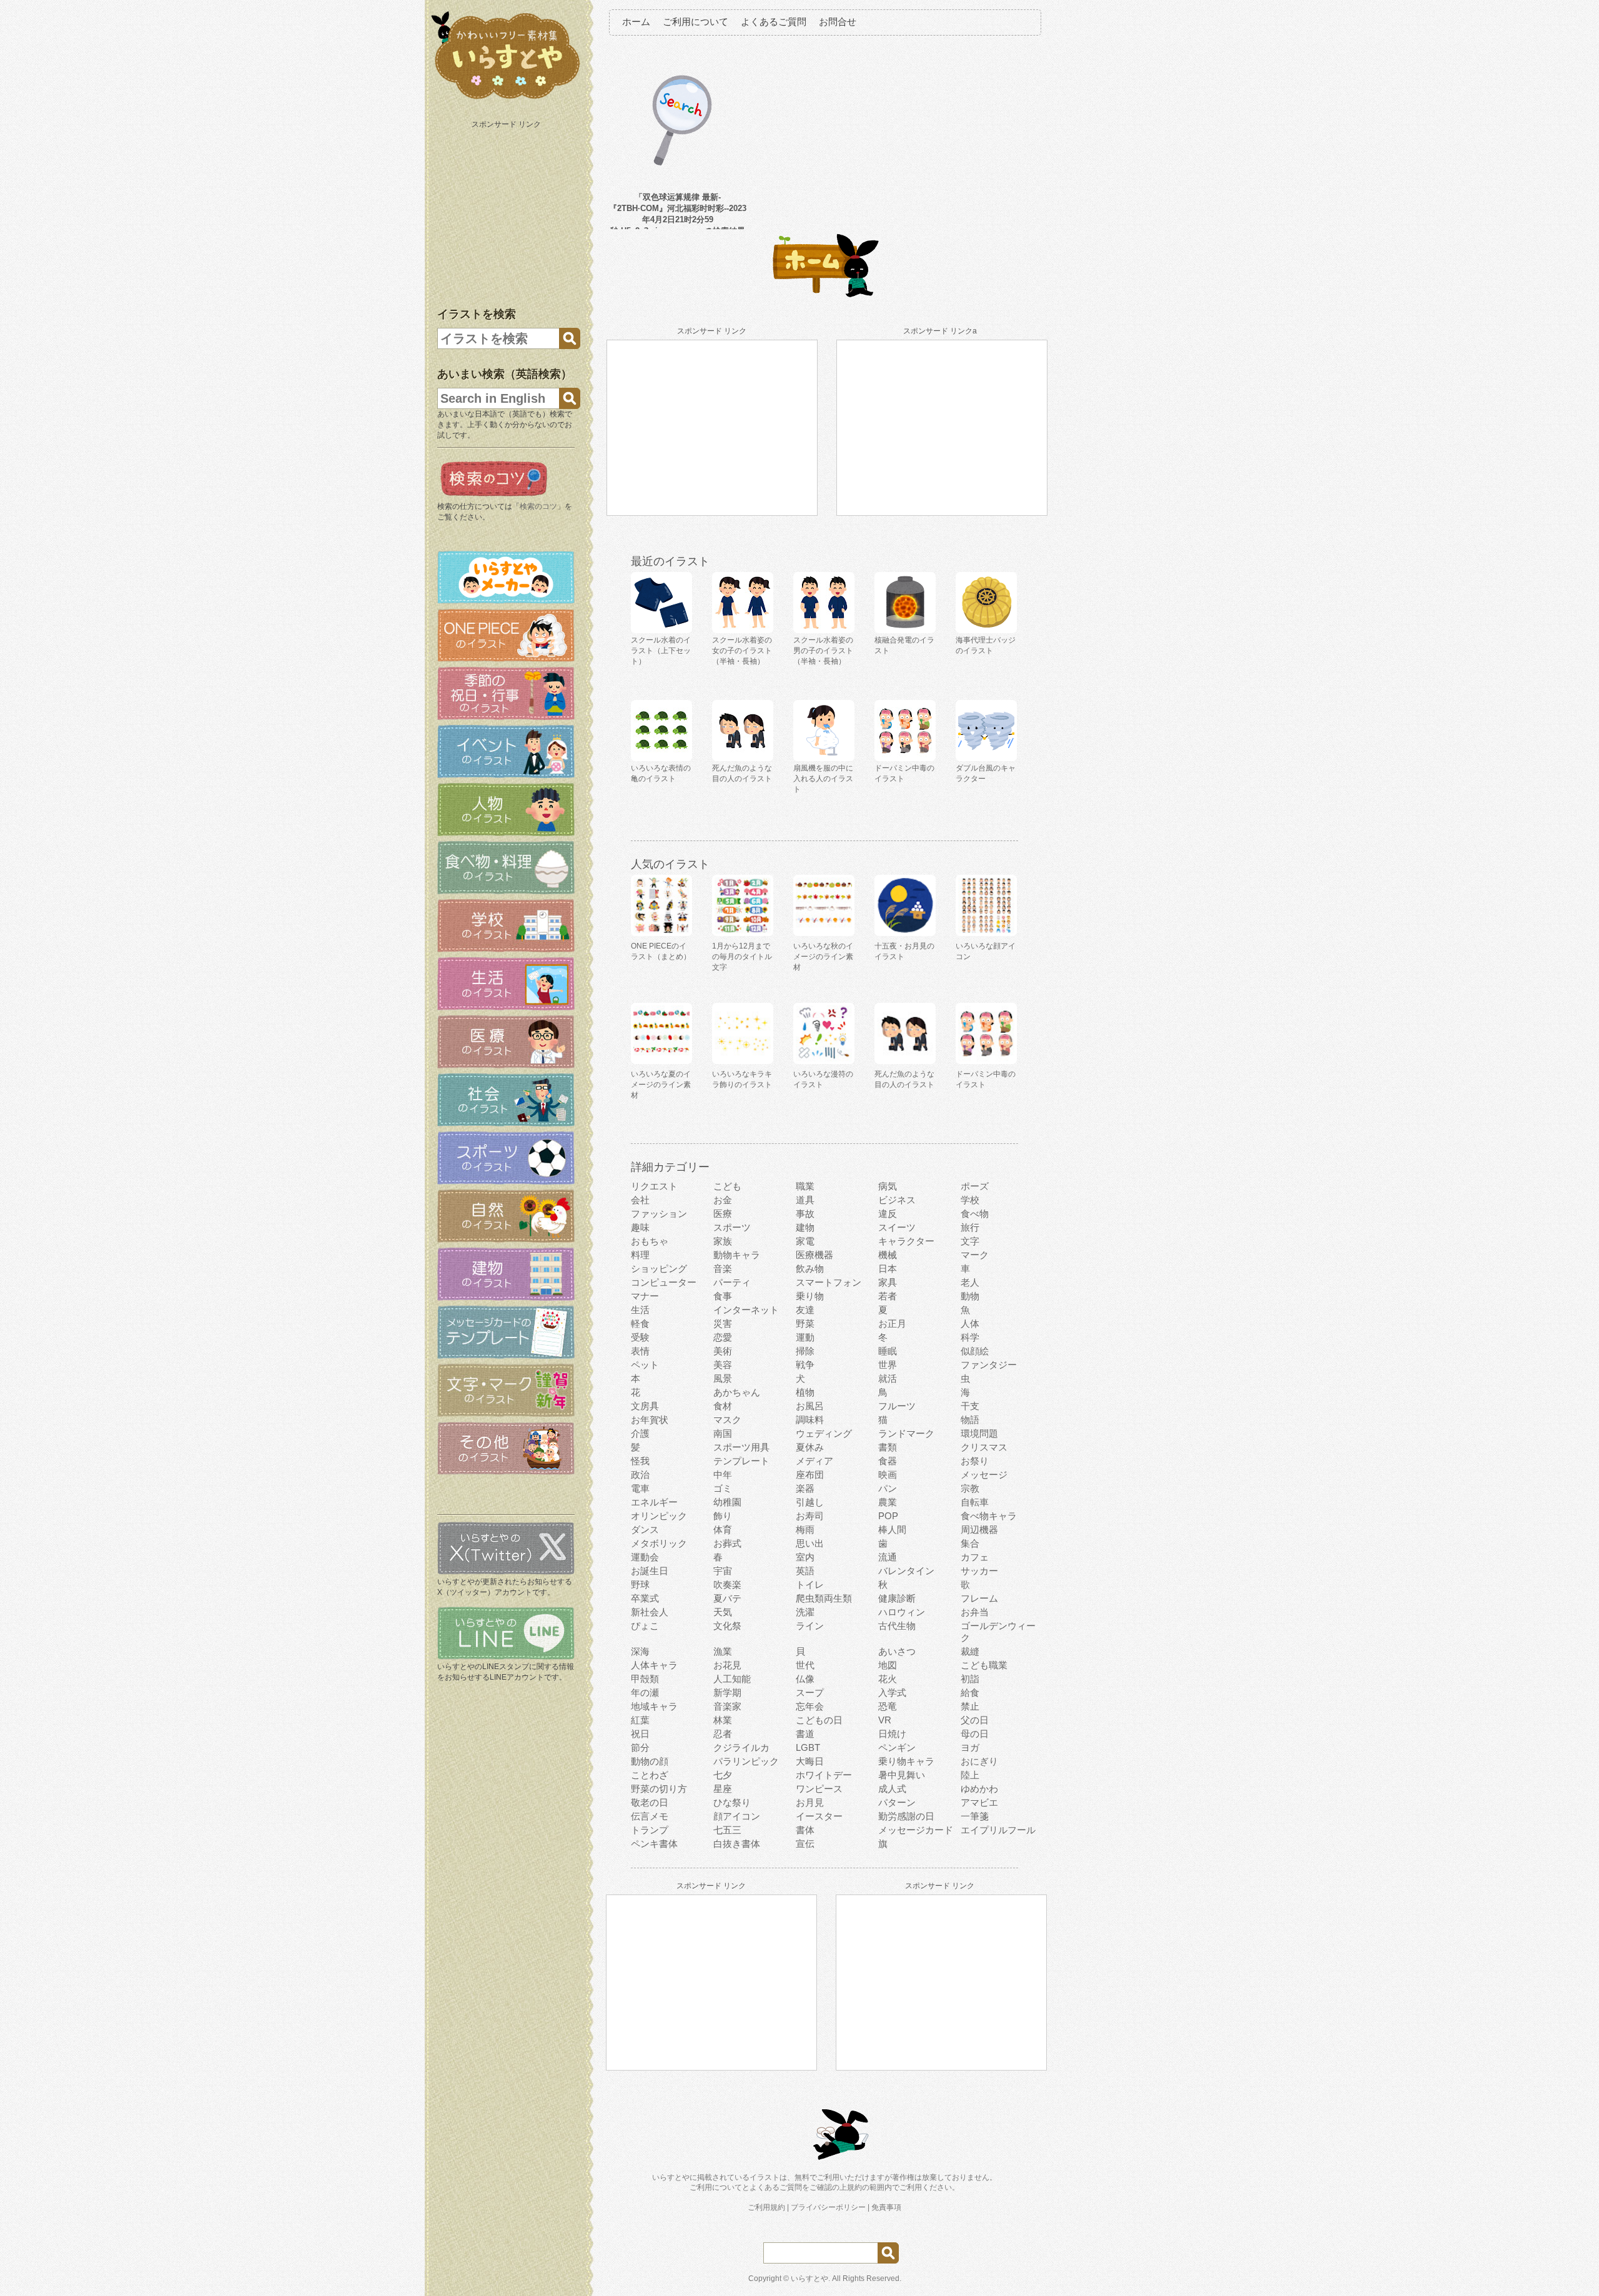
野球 (640, 1584)
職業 (805, 1186)
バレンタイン (906, 1571)
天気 (723, 1612)
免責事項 (886, 2207)
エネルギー (654, 1502)
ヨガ (970, 1747)
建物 (805, 1227)
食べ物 (975, 1214)
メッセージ (984, 1475)
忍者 (723, 1734)
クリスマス (984, 1447)
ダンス (645, 1530)
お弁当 (975, 1612)
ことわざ (650, 1775)
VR (885, 1720)
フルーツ (897, 1406)
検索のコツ (538, 506)
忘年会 (810, 1706)
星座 (723, 1789)
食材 (723, 1406)
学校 (970, 1200)
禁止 (970, 1706)
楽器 (805, 1488)
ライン (810, 1626)
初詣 (970, 1679)
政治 (640, 1475)
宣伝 (805, 1844)
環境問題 (979, 1433)
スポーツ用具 (741, 1447)
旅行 (970, 1227)
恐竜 (888, 1706)
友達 (805, 1310)
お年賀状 (650, 1420)
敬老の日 (650, 1802)
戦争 (805, 1365)
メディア (814, 1461)
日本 (888, 1269)
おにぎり (979, 1761)
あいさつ (897, 1651)
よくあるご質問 (774, 22)
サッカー (979, 1571)
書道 (805, 1734)
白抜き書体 (737, 1844)
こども (727, 1186)
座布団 (810, 1475)
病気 (888, 1186)
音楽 (723, 1269)
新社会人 (650, 1612)
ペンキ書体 (654, 1844)
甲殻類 (645, 1679)
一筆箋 (975, 1816)
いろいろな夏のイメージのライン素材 (661, 1085)
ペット (645, 1365)
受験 (640, 1337)
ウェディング (824, 1433)
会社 (640, 1200)
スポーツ (732, 1227)
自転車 (975, 1502)
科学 (970, 1337)
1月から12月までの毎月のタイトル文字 (742, 957)
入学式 (892, 1692)
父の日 (975, 1720)
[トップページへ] (506, 99)
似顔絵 (975, 1351)
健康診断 (897, 1598)
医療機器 (814, 1255)
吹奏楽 (727, 1584)
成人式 (892, 1789)
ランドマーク (906, 1433)
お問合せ (838, 22)
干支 (970, 1406)
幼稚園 (727, 1502)
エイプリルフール (998, 1830)
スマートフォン (829, 1282)
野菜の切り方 (659, 1789)
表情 (640, 1351)
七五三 (727, 1830)
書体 (805, 1830)
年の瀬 (645, 1692)
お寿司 (810, 1516)
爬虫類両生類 (824, 1598)
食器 (888, 1461)
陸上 (970, 1775)
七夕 (723, 1775)
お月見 (810, 1802)
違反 (888, 1214)
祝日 (640, 1734)
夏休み (810, 1447)
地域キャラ (654, 1706)
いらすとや (809, 2279)
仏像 (805, 1679)
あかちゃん (737, 1392)
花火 (888, 1679)
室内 (805, 1557)
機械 (888, 1255)
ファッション (659, 1214)
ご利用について (696, 22)
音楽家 (727, 1706)
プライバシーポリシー (828, 2207)
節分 (640, 1747)
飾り (723, 1516)
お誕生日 (650, 1571)
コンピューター (664, 1282)
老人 (970, 1282)
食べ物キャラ (989, 1516)
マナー (645, 1296)
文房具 (645, 1406)
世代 (805, 1665)
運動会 (645, 1557)
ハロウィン (902, 1612)
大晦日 (810, 1761)
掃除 (805, 1351)
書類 (888, 1447)
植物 (805, 1392)
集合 (970, 1543)
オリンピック (659, 1516)
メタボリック (659, 1543)
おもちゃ (650, 1241)
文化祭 (727, 1626)
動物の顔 (650, 1761)
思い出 (810, 1543)
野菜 (805, 1323)
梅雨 (805, 1530)
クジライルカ (741, 1747)
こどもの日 (819, 1720)
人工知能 (732, 1679)
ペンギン (897, 1747)
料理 (640, 1255)
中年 (723, 1475)
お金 (723, 1200)
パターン (897, 1802)
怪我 (640, 1461)
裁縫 (970, 1651)
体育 (723, 1530)
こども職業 (984, 1665)
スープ (810, 1692)
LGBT (808, 1747)
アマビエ (979, 1802)
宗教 (970, 1488)
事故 (805, 1214)
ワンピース (819, 1789)
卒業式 (645, 1598)
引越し (810, 1502)
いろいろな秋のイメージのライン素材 (823, 957)
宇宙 (723, 1571)
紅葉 (640, 1720)
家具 (888, 1282)
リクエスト (654, 1186)
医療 (723, 1214)
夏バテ (727, 1598)
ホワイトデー (824, 1775)
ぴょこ (645, 1626)
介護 (640, 1433)
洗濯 (805, 1612)
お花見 (727, 1665)
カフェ (975, 1557)
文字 (970, 1241)
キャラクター (906, 1241)
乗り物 (810, 1296)
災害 (723, 1323)
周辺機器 (979, 1530)
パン (888, 1488)
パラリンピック (746, 1761)
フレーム (979, 1598)
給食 (970, 1692)
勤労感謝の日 (906, 1816)
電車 (640, 1488)
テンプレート (741, 1461)
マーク (975, 1255)
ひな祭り (732, 1802)
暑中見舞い (902, 1775)
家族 (723, 1241)
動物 (970, 1296)
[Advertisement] (507, 211)
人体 (970, 1323)
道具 (805, 1200)
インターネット (746, 1310)
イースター (819, 1816)
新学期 (727, 1692)
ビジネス (897, 1200)
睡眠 (888, 1351)
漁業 (723, 1651)
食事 (723, 1296)
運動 (805, 1337)
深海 (640, 1651)
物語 (970, 1420)
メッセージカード (916, 1830)
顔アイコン (737, 1816)
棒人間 (892, 1530)
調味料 (810, 1420)
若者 (888, 1296)
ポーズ (975, 1186)
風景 (723, 1378)
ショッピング (659, 1269)
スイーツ (897, 1227)
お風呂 (810, 1406)
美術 (723, 1351)
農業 (888, 1502)
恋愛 (723, 1337)
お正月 (892, 1323)
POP (888, 1516)
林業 (723, 1720)
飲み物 (810, 1269)
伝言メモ (650, 1816)
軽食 (640, 1323)
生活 (640, 1310)
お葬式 (727, 1543)
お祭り (975, 1461)
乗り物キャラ (906, 1761)
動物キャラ (737, 1255)
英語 (805, 1571)
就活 (888, 1378)
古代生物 (897, 1626)
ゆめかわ (979, 1789)
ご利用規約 (766, 2207)
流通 (888, 1557)
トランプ (650, 1830)
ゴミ (723, 1488)
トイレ (810, 1584)
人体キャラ (654, 1665)
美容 (723, 1365)
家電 (805, 1241)
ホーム (636, 22)
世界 (888, 1365)
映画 (888, 1475)
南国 (723, 1433)
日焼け (892, 1734)
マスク (727, 1420)
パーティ (732, 1282)
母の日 (975, 1734)
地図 (888, 1665)
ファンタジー (989, 1365)
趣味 (640, 1227)
